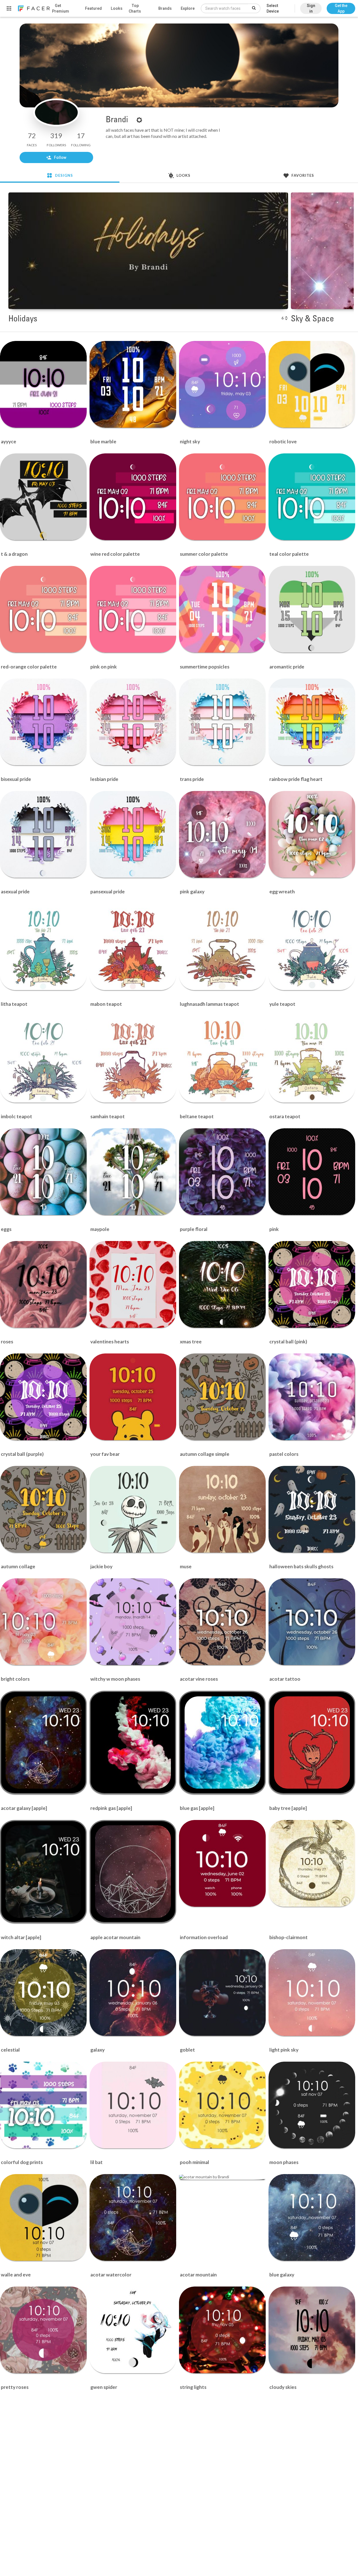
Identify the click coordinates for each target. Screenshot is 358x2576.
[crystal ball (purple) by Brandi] (43, 1397)
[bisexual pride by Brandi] (43, 722)
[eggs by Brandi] (43, 1172)
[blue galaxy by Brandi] (312, 2217)
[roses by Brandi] (43, 1284)
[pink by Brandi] (312, 1172)
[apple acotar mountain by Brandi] (133, 1871)
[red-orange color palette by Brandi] (43, 609)
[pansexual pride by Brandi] (133, 834)
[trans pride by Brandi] (222, 722)
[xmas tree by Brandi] (222, 1284)
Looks (117, 8)
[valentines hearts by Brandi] (133, 1284)
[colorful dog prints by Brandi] (43, 2105)
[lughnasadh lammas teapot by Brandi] (222, 947)
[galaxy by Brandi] (133, 1993)
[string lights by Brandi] (222, 2330)
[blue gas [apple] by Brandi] (222, 1743)
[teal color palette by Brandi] (312, 497)
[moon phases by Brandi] (312, 2105)
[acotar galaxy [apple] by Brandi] (43, 1743)
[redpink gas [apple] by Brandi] (133, 1743)
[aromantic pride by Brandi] (312, 609)
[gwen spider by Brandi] (133, 2330)
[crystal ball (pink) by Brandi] (312, 1284)
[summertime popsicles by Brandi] (222, 609)
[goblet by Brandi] (222, 1993)
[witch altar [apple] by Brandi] (43, 1871)
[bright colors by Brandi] (43, 1622)
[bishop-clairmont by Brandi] (312, 1863)
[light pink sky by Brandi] (312, 1993)
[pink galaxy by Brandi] (222, 834)
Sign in (311, 8)
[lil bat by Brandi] (133, 2105)
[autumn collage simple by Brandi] (222, 1397)
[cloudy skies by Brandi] (312, 2330)
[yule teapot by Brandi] (312, 947)
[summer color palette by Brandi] (222, 497)
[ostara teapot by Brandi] (312, 1059)
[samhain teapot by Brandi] (133, 1059)
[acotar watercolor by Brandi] (133, 2217)
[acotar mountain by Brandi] (222, 2177)
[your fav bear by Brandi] (133, 1397)
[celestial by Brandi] (43, 1993)
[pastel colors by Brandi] (312, 1397)
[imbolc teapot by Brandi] (43, 1059)
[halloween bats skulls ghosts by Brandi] (312, 1509)
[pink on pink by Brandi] (133, 609)
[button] (341, 6)
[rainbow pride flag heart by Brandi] (312, 722)
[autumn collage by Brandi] (43, 1509)
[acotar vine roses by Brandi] (222, 1622)
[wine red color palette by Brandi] (133, 497)
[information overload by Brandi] (222, 1863)
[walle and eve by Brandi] (43, 2217)
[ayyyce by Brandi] (43, 384)
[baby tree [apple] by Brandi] (312, 1743)
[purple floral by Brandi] (222, 1172)
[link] (34, 8)
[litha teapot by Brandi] (43, 947)
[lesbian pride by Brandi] (133, 722)
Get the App (341, 8)
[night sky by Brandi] (222, 384)
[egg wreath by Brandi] (312, 834)
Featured (93, 8)
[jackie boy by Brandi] (133, 1509)
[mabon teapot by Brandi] (133, 947)
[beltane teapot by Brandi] (222, 1059)
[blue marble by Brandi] (133, 384)
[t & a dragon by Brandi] (43, 497)
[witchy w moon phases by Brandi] (133, 1622)
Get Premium (61, 8)
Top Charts (135, 8)
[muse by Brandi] (222, 1509)
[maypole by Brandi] (133, 1172)
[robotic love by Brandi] (312, 384)
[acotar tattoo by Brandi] (312, 1622)
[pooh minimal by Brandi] (222, 2105)
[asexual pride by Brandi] (43, 834)
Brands (165, 8)
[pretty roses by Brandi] (43, 2330)
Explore (188, 8)
